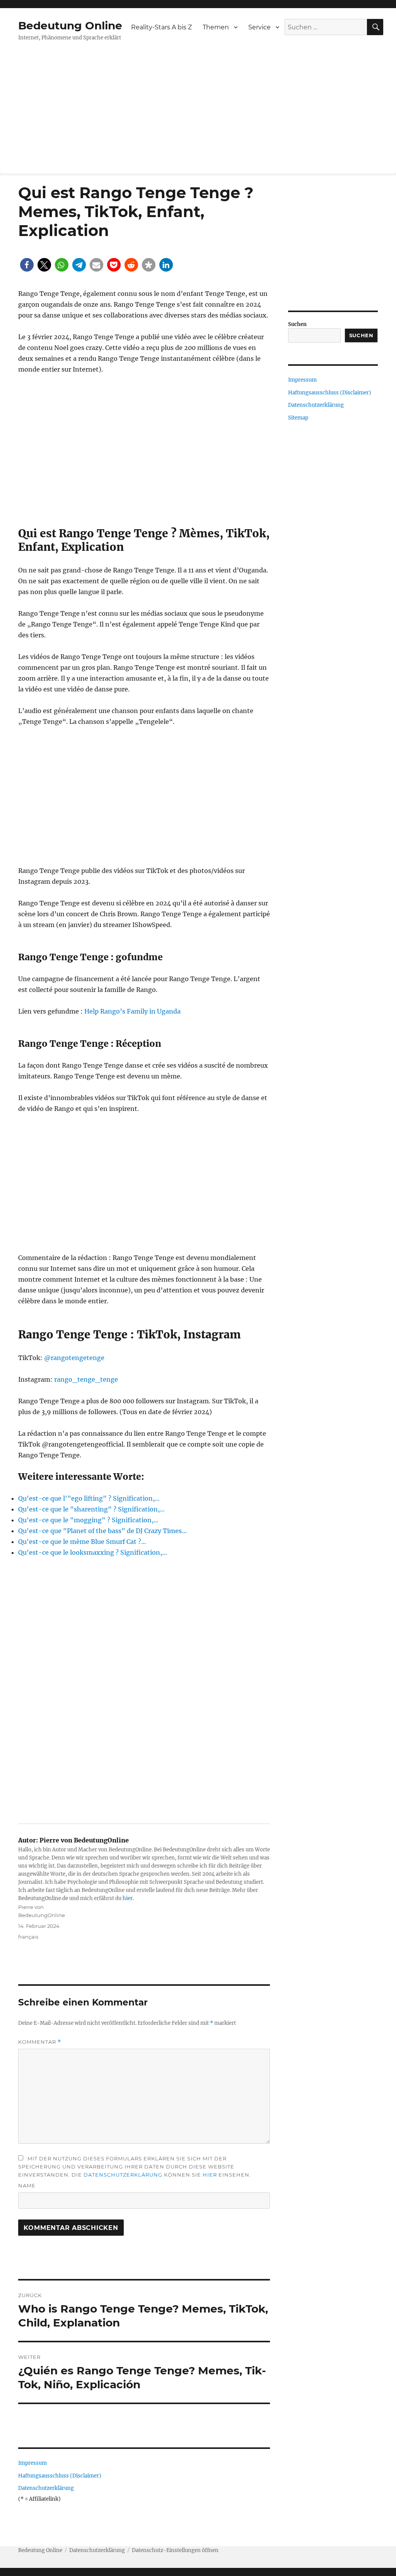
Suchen (297, 324)
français (28, 1937)
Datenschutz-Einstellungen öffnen (175, 2550)
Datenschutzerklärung (123, 2175)
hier (128, 1898)
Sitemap (298, 418)
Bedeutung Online (70, 25)
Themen (216, 27)
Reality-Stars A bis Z (161, 27)
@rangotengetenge (74, 1358)
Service (259, 27)
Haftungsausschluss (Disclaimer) (60, 2476)
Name (27, 2185)
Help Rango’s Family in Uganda (132, 1011)
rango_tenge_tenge (86, 1379)
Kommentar (40, 2042)
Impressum (32, 2463)
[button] (27, 265)
